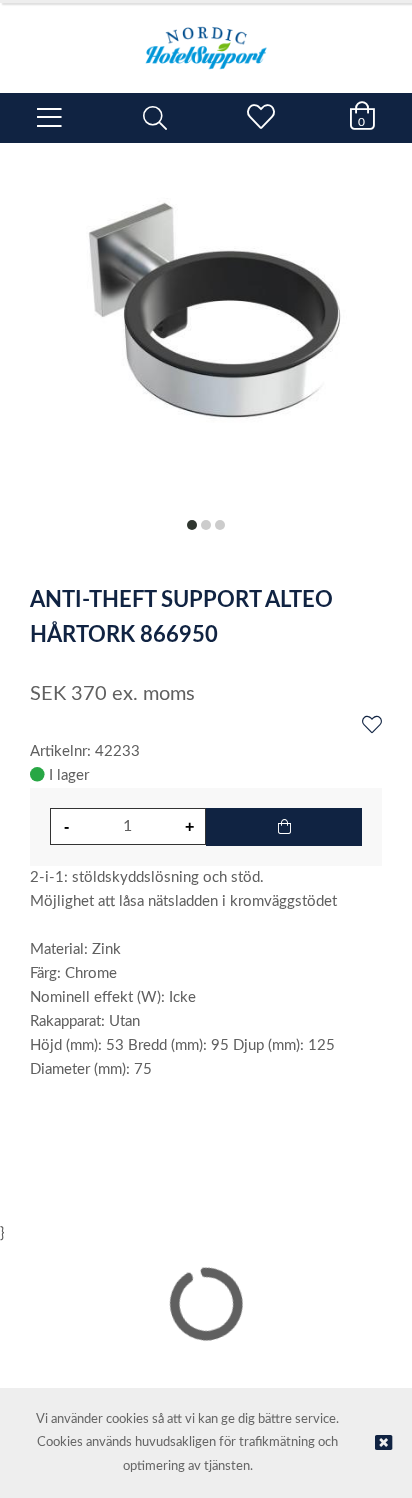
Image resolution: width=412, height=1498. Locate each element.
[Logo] (206, 38)
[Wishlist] (372, 726)
